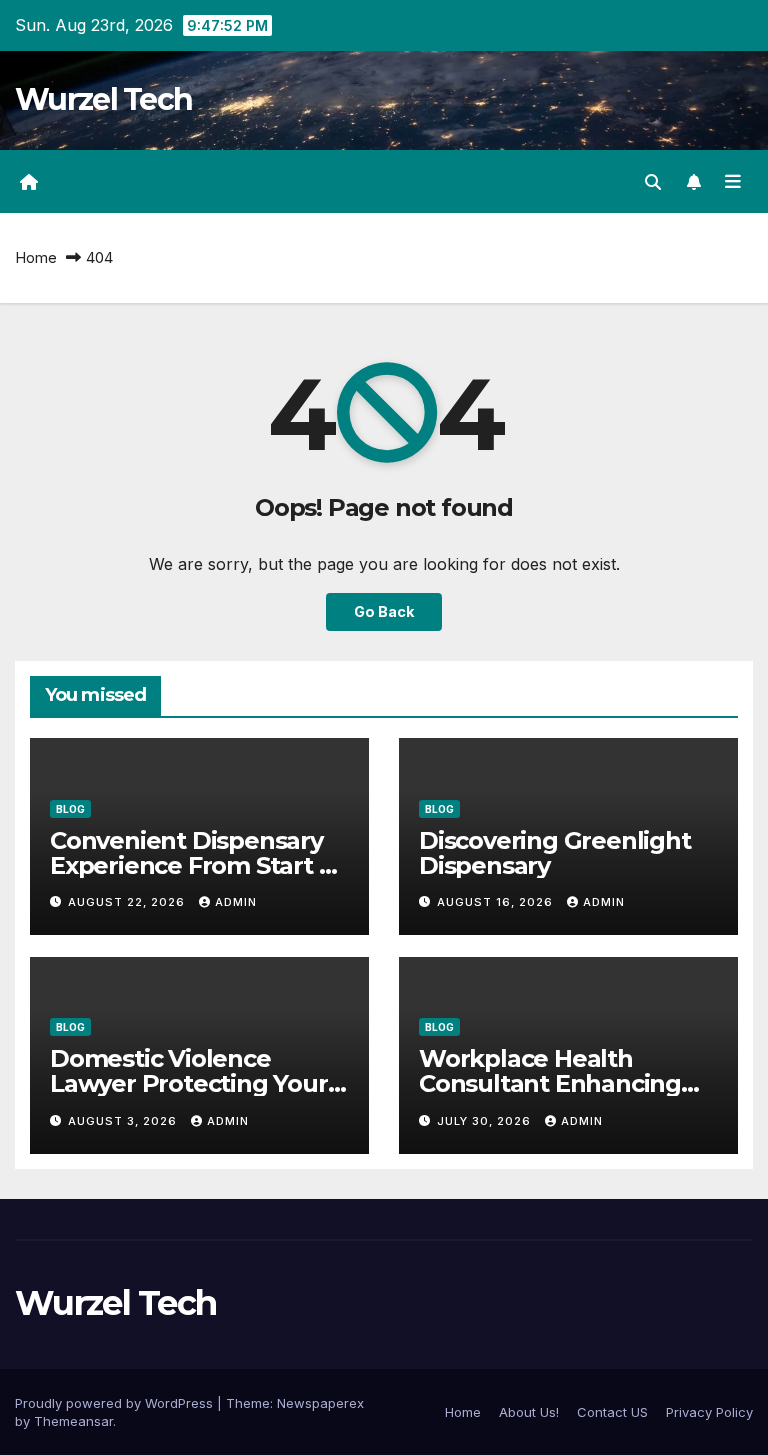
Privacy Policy (709, 1412)
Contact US (612, 1412)
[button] (653, 182)
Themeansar (73, 1421)
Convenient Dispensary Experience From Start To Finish (199, 865)
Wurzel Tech (103, 99)
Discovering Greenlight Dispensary (555, 853)
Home (36, 257)
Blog (70, 809)
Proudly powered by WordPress (116, 1403)
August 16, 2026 (497, 902)
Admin (236, 902)
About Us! (529, 1412)
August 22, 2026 (128, 902)
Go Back (384, 611)
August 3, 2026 (124, 1121)
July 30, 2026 (486, 1121)
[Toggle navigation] (733, 182)
